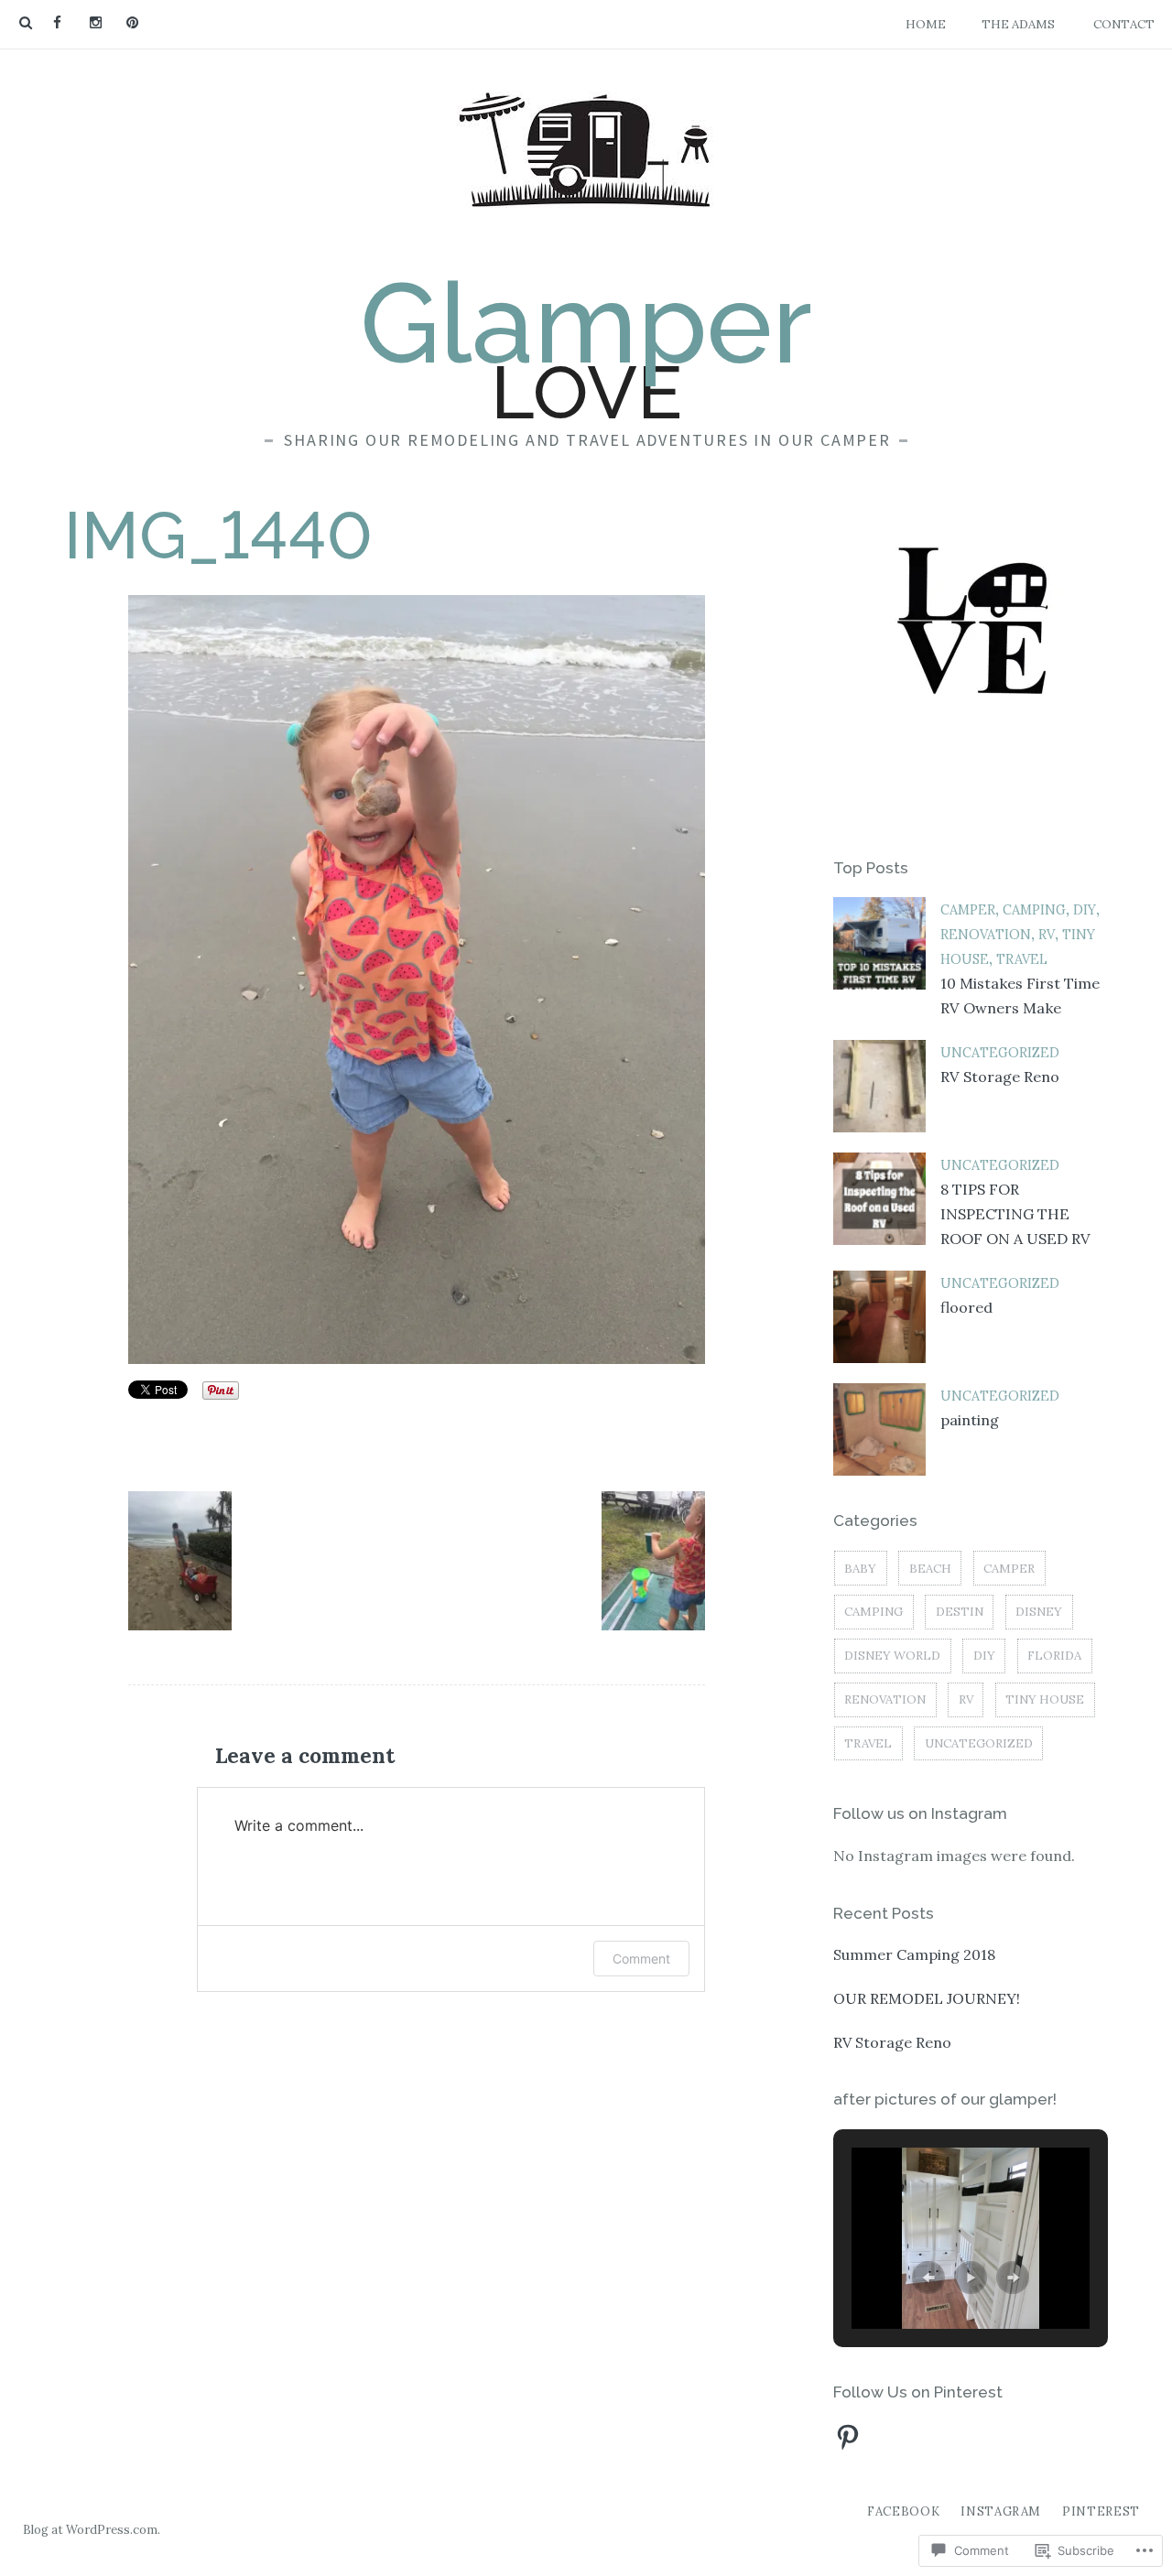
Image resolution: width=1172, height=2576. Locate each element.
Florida (1054, 1656)
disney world (892, 1656)
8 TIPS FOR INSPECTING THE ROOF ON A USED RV (1015, 1214)
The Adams (1018, 24)
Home (926, 24)
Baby (860, 1569)
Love (586, 349)
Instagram (1001, 2511)
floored (966, 1307)
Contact (1124, 24)
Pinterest (1101, 2511)
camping (1034, 910)
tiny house (1045, 1699)
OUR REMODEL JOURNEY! (927, 1998)
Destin (960, 1612)
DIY (1085, 910)
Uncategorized (1000, 1053)
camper (968, 910)
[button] (180, 1560)
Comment (641, 1959)
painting (970, 1420)
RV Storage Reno (1000, 1077)
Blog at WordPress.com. (92, 2530)
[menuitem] (57, 23)
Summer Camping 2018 (914, 1954)
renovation (986, 935)
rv (1047, 935)
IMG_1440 (218, 535)
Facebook (903, 2511)
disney (1039, 1612)
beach (930, 1569)
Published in (261, 2035)
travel (1022, 959)
